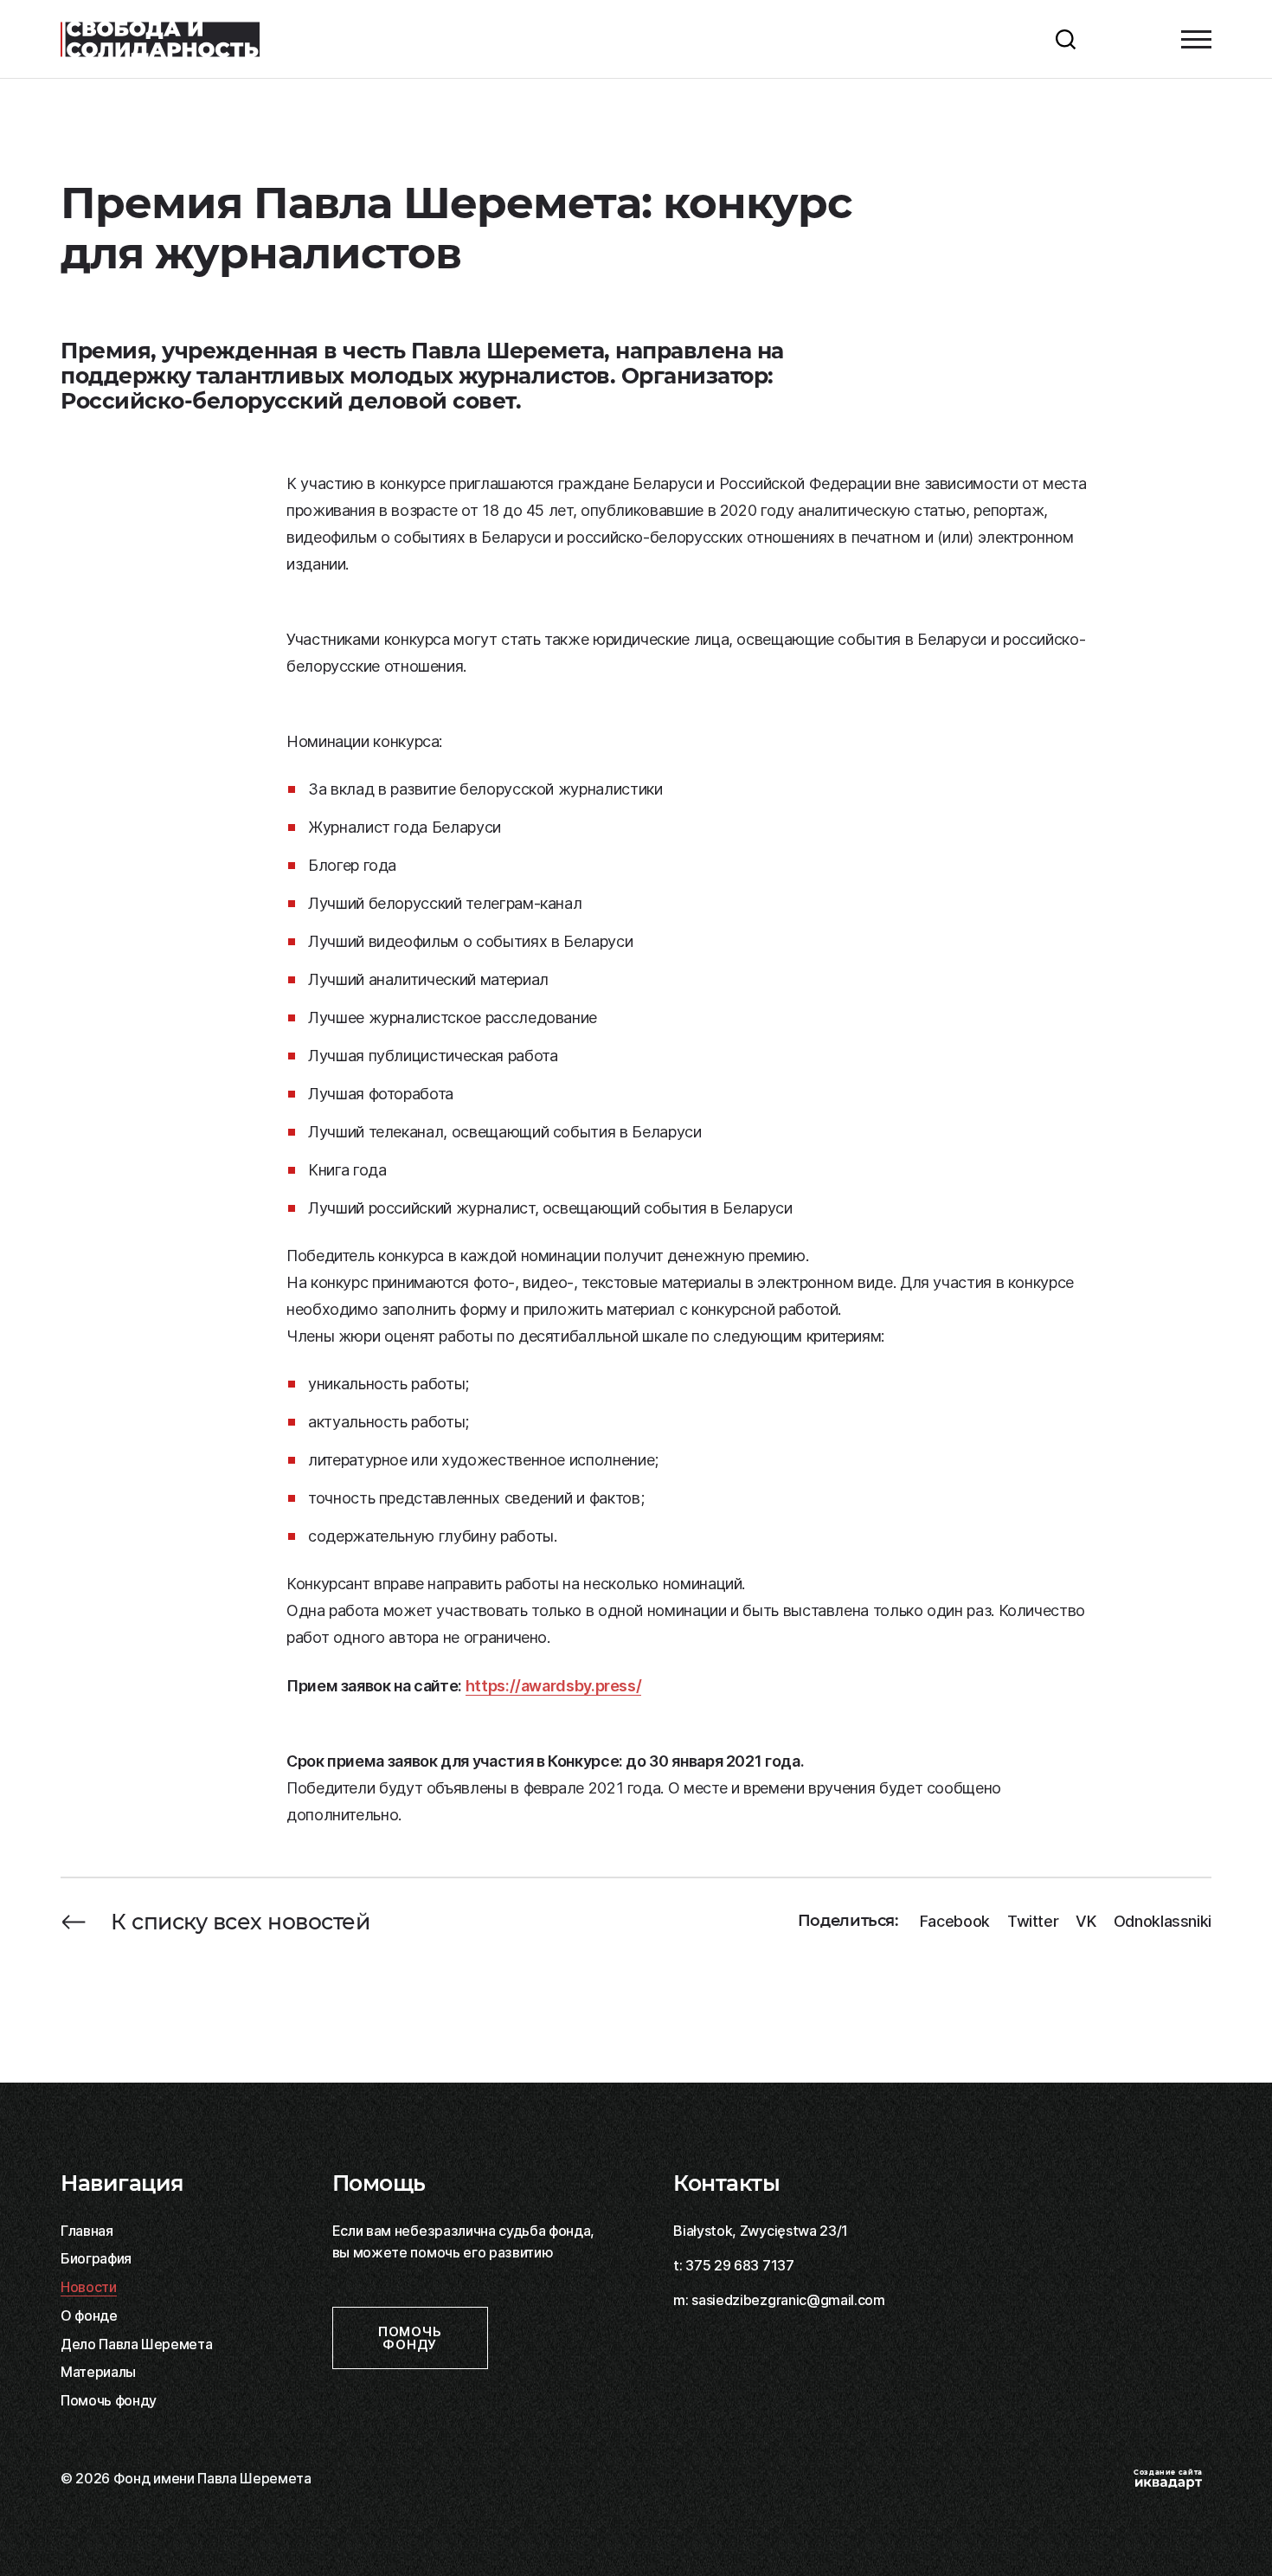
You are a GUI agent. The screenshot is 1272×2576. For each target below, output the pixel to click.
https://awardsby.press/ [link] (554, 1686)
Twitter (1033, 1922)
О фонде (89, 2315)
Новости (89, 2287)
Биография (96, 2258)
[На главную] (160, 39)
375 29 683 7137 (739, 2265)
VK (1086, 1922)
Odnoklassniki (1163, 1922)
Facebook (955, 1922)
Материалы (98, 2372)
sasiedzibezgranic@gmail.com (788, 2300)
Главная (87, 2231)
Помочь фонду (109, 2400)
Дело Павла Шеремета (136, 2344)
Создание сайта (1168, 2472)
